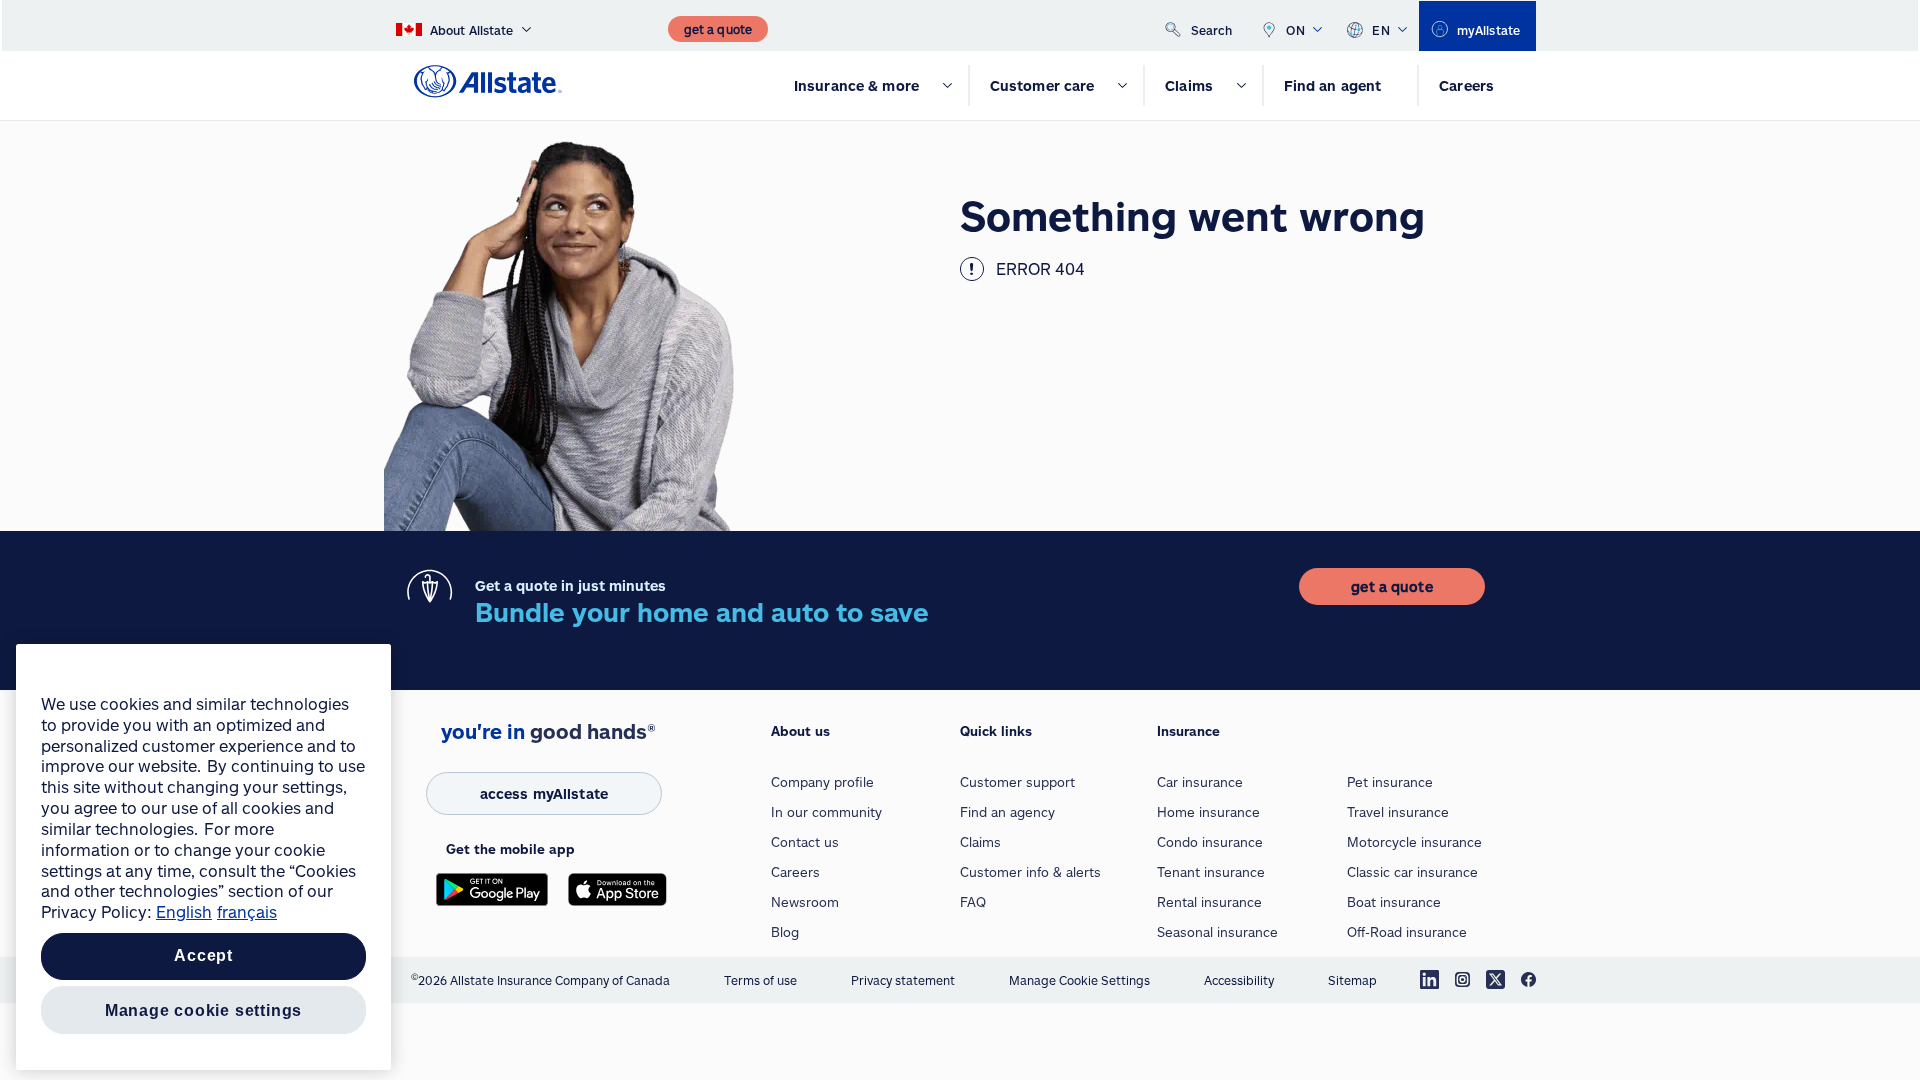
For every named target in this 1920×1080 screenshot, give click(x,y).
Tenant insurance (1211, 872)
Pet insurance (1390, 782)
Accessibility (1239, 980)
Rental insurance (1209, 902)
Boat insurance (1394, 902)
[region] (203, 857)
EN (1381, 30)
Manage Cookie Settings (1079, 980)
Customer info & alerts (1030, 872)
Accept (203, 956)
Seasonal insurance (1217, 932)
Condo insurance (1210, 842)
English (184, 911)
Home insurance (1208, 812)
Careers (795, 872)
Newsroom (805, 902)
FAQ (973, 902)
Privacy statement (903, 980)
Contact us (805, 842)
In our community (826, 812)
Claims (980, 842)
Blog (785, 932)
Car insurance (1200, 782)
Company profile (822, 782)
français (247, 911)
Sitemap (1352, 980)
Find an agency (1007, 812)
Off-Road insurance (1407, 932)
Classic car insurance (1412, 872)
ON (1295, 30)
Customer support (1017, 782)
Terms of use (760, 980)
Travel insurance (1398, 812)
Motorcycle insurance (1414, 842)
